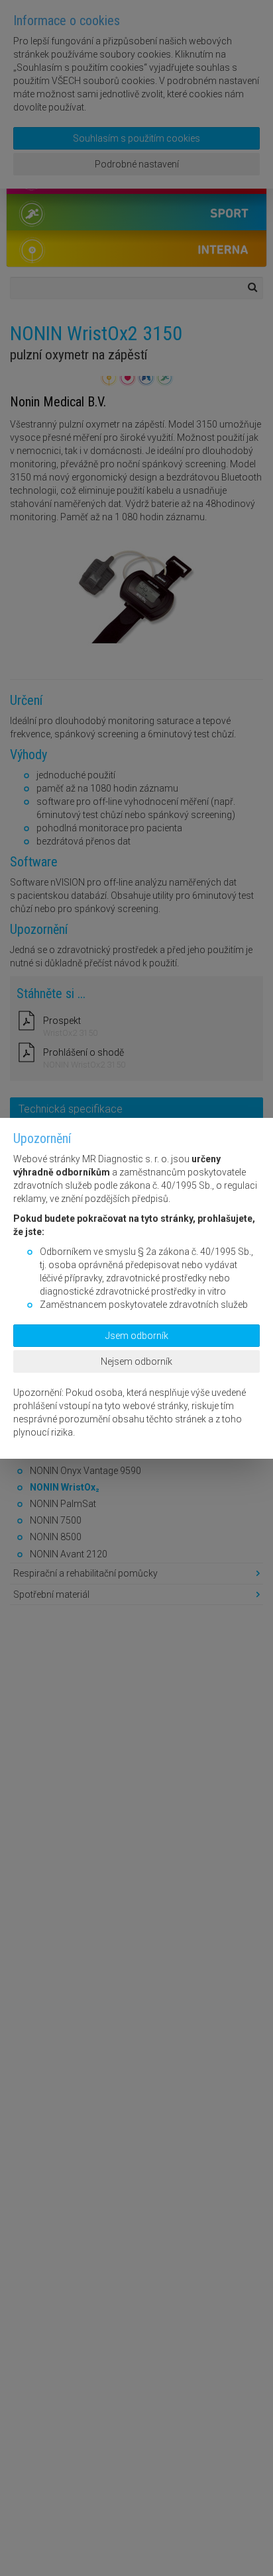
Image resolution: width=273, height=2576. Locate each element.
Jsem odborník (137, 1336)
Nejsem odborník (136, 1361)
